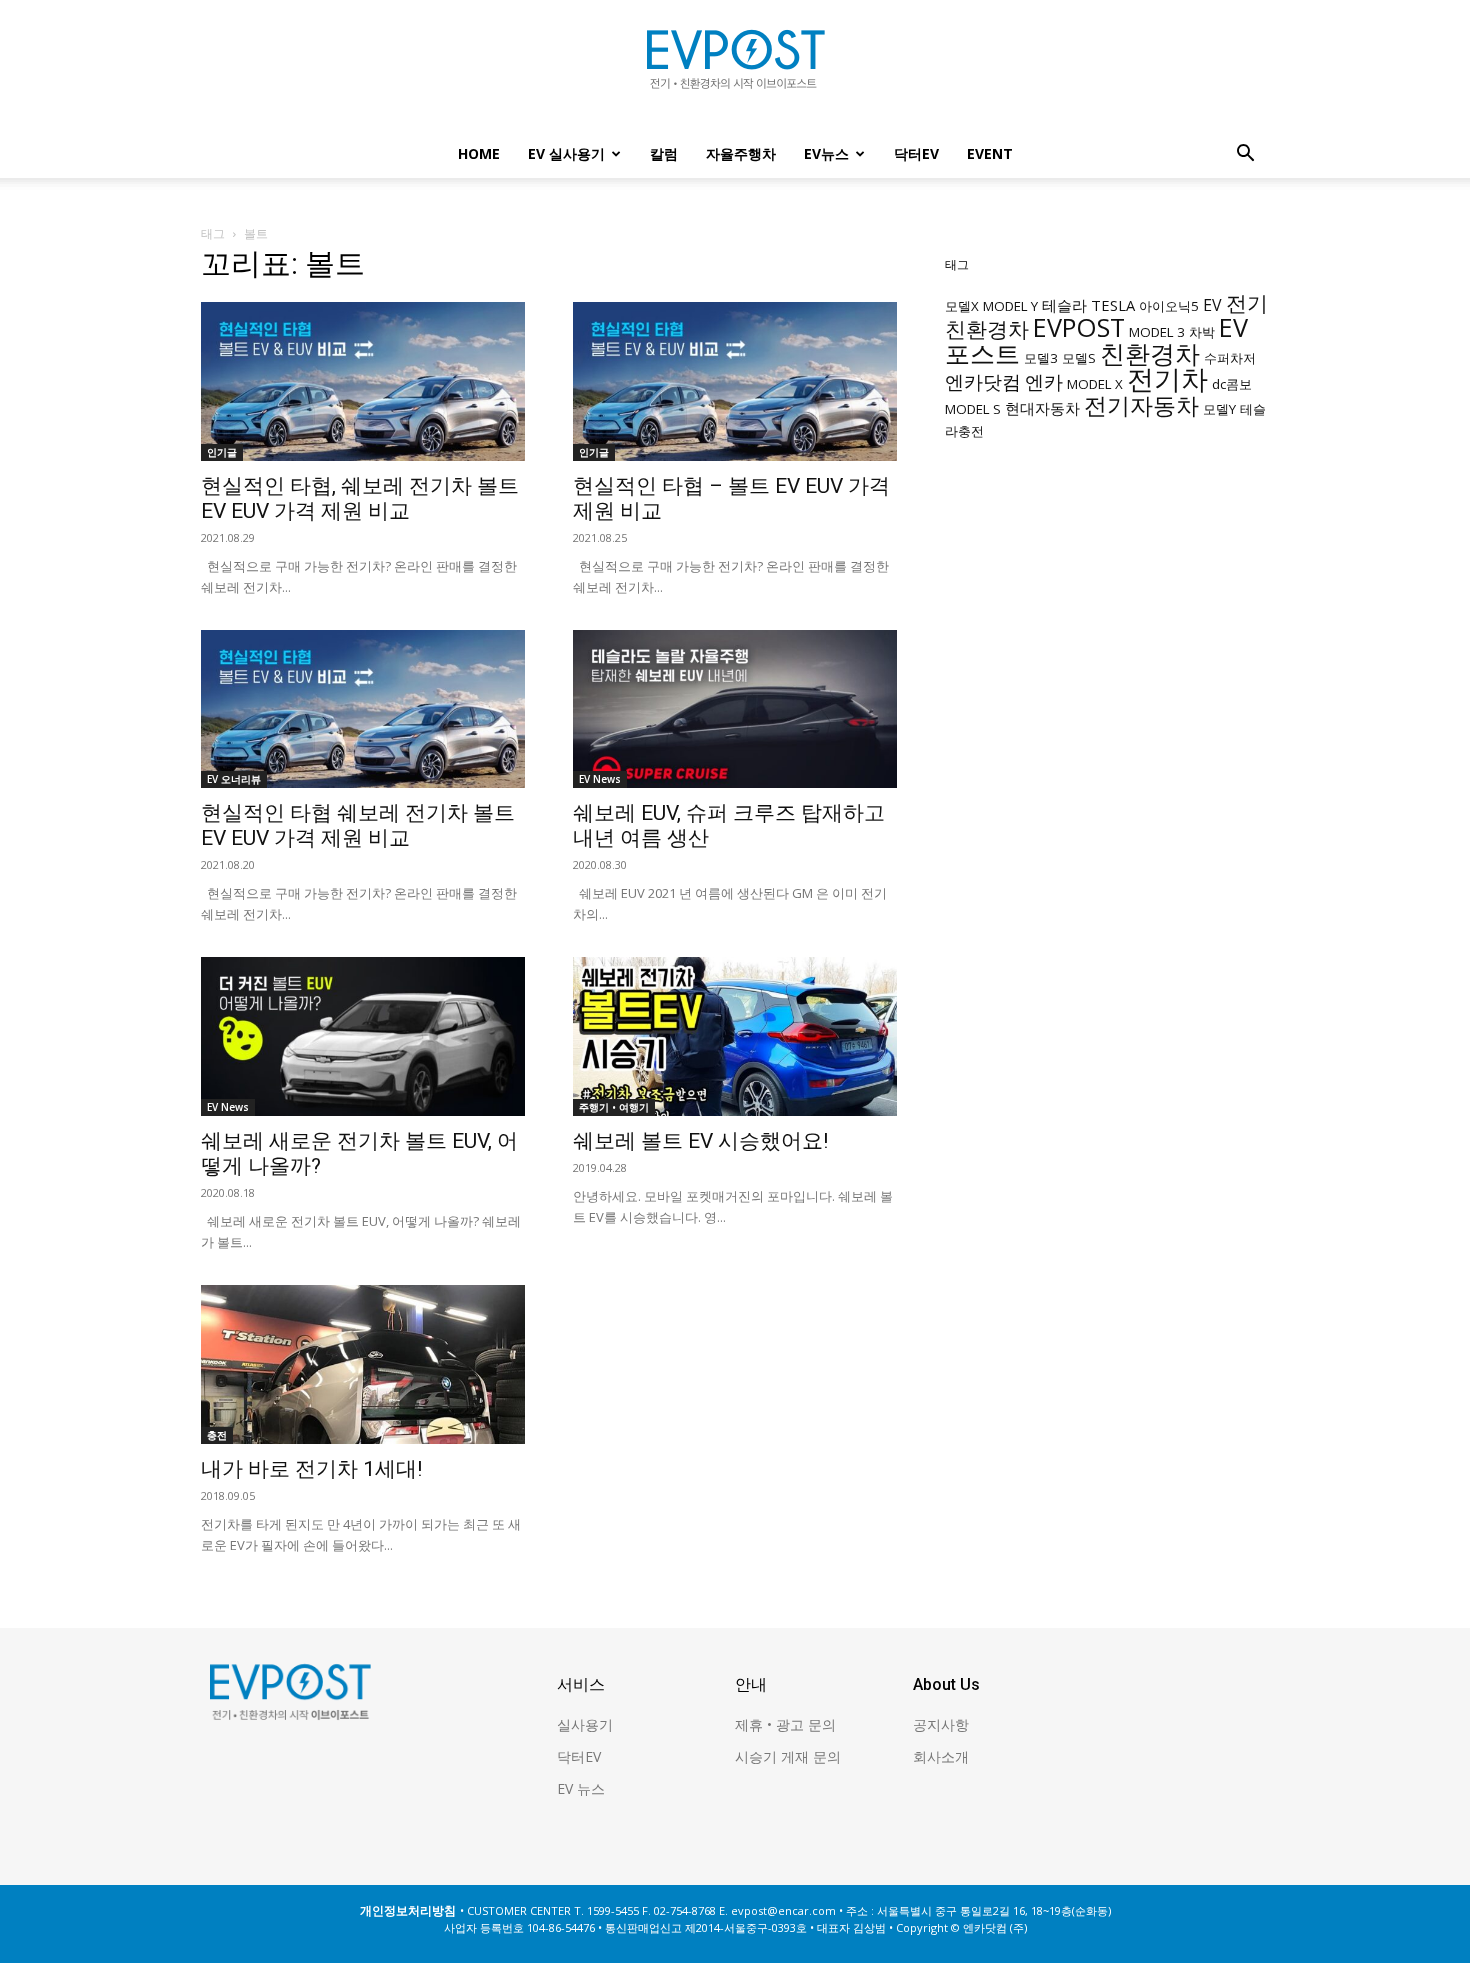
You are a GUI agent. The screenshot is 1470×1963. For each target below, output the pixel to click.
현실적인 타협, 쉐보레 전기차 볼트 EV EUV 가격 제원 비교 (360, 498)
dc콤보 (1232, 384)
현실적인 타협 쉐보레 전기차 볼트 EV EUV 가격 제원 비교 (358, 825)
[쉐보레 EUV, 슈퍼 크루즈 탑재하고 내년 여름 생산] (735, 709)
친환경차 (1150, 353)
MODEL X (1095, 384)
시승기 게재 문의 (788, 1756)
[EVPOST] (735, 67)
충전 (217, 1435)
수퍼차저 (1230, 358)
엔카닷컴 (983, 381)
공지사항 (941, 1724)
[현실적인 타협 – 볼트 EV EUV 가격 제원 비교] (735, 381)
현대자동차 (1042, 408)
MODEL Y (1010, 306)
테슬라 (1064, 305)
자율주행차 (741, 153)
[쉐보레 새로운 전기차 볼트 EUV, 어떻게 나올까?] (363, 1036)
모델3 (1041, 358)
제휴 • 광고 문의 (785, 1724)
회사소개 (941, 1756)
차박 (1202, 332)
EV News (600, 779)
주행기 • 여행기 (614, 1107)
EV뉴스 (826, 153)
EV (1212, 305)
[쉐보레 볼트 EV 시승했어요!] (735, 1036)
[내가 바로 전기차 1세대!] (363, 1364)
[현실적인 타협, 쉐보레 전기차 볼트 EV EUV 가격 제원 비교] (363, 381)
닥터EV (916, 153)
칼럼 (664, 153)
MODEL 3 (1157, 332)
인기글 (222, 452)
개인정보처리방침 (408, 1910)
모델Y (1219, 409)
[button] (1245, 155)
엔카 (1044, 381)
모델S (1079, 358)
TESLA (1113, 305)
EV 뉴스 (581, 1788)
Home (479, 153)
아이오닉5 (1169, 306)
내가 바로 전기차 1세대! (311, 1469)
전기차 (1167, 379)
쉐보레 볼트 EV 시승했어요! (700, 1141)
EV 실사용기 (566, 153)
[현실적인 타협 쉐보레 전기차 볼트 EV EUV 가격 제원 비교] (363, 709)
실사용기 (585, 1724)
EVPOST (1079, 327)
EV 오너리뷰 (234, 779)
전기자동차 (1141, 405)
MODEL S (973, 409)
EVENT (990, 153)
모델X (962, 306)
